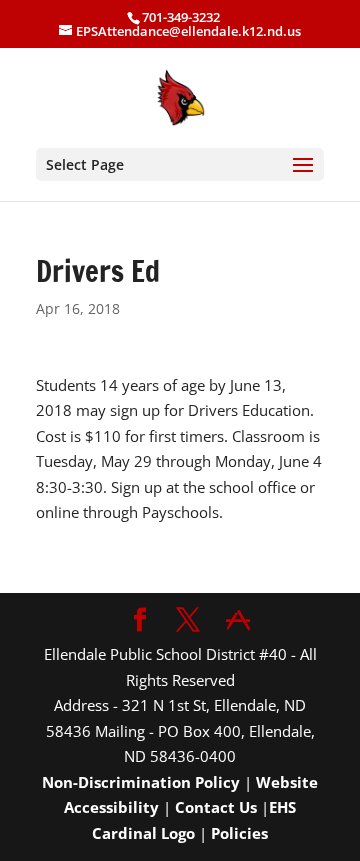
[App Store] (238, 621)
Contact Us (216, 807)
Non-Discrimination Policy (141, 782)
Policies (239, 833)
